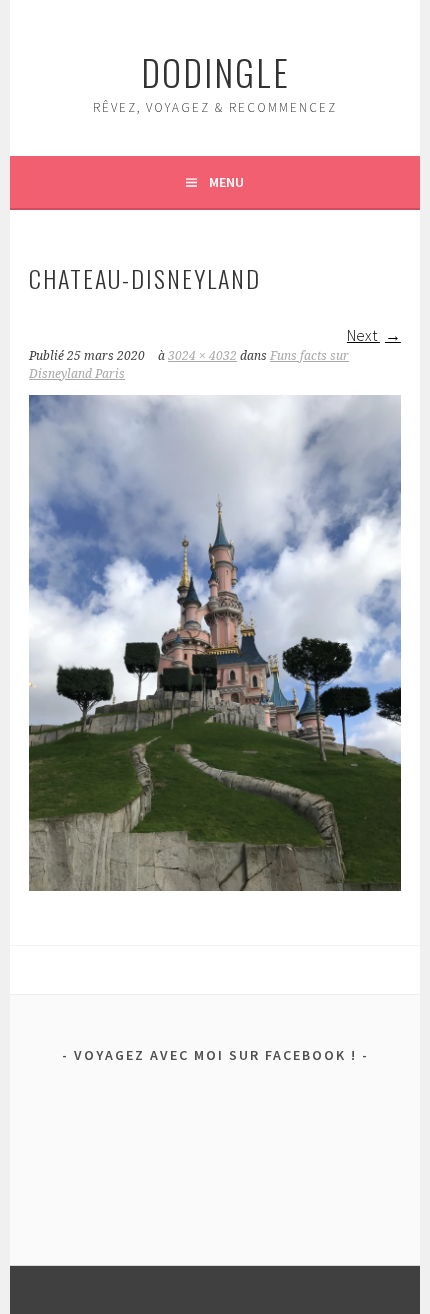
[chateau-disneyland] (215, 885)
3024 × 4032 (202, 356)
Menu (226, 182)
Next (363, 335)
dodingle (215, 71)
